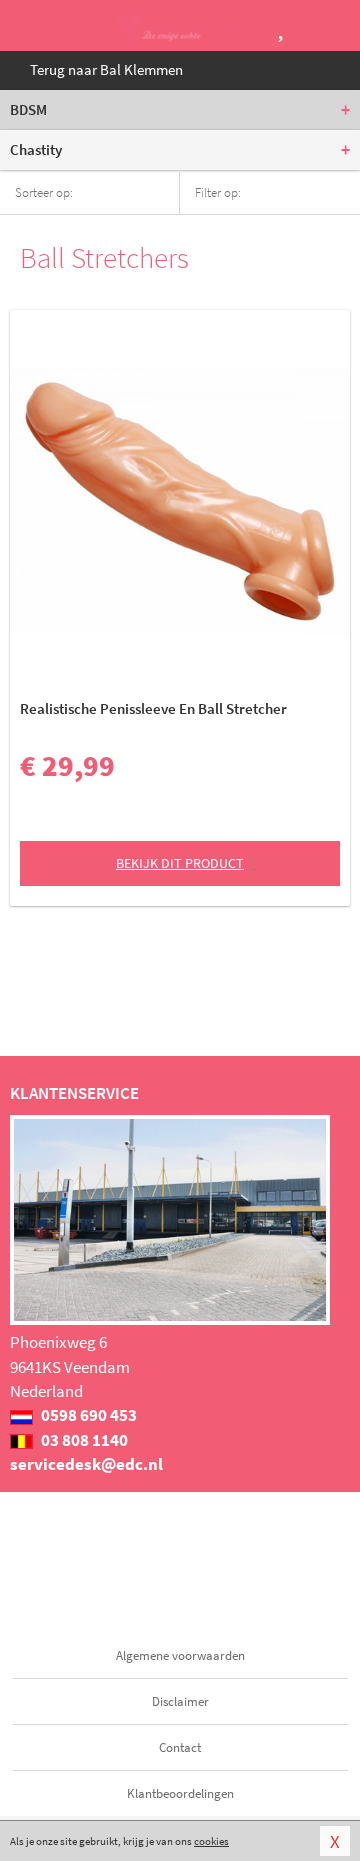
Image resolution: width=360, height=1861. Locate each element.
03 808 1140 (83, 1440)
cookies (211, 1841)
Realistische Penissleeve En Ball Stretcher (153, 708)
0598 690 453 (87, 1415)
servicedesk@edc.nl (86, 1464)
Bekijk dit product (180, 863)
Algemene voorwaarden (180, 1655)
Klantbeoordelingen (180, 1793)
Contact (180, 1747)
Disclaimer (180, 1701)
